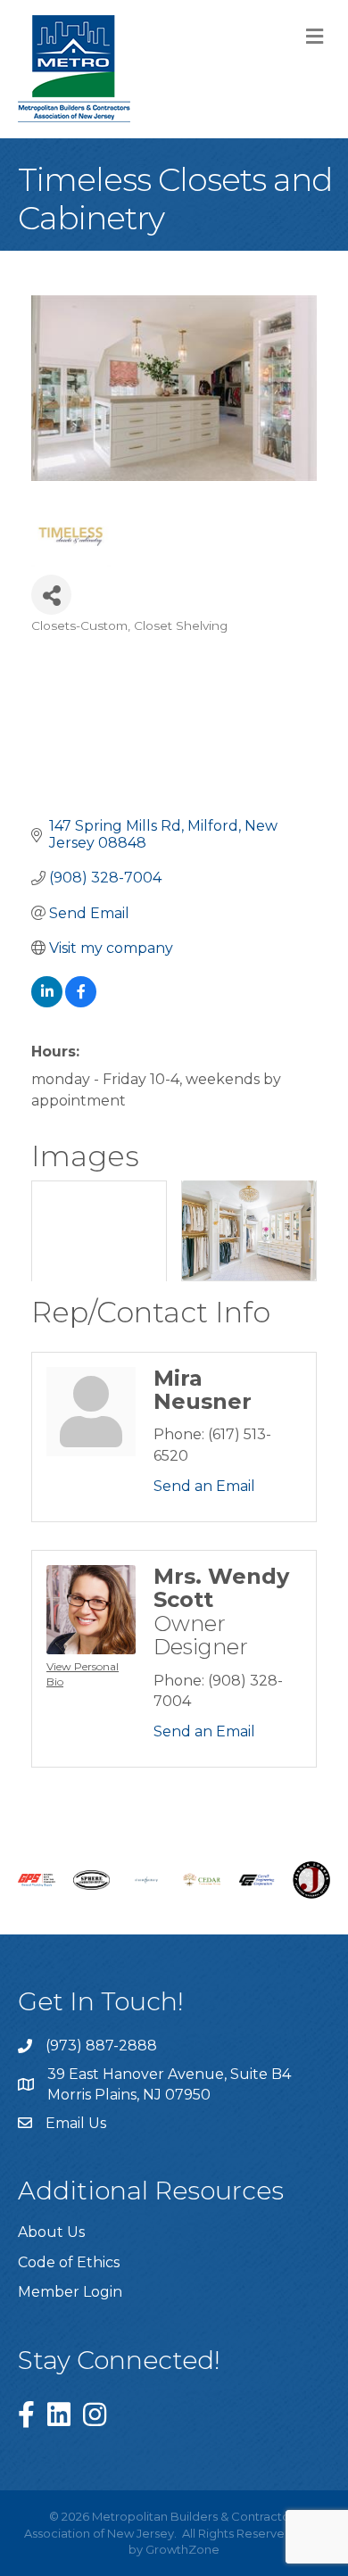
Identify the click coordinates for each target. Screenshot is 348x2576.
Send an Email (204, 1486)
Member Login (70, 2292)
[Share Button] (51, 595)
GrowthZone (182, 2549)
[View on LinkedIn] (47, 1002)
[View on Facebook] (81, 1002)
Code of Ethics (69, 2262)
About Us (51, 2232)
